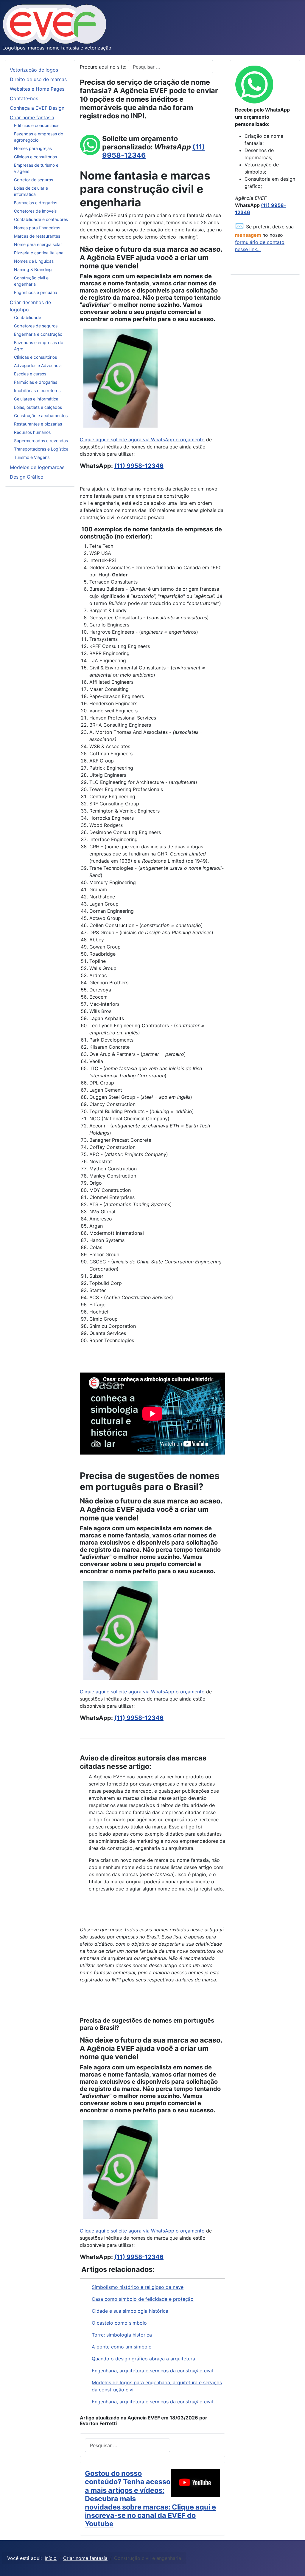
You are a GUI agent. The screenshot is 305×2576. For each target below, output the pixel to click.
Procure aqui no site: (104, 67)
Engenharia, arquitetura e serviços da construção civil (152, 2371)
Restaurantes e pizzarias (38, 424)
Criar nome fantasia (32, 117)
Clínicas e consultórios (35, 157)
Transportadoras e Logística (41, 449)
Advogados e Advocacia (38, 365)
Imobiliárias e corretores (37, 390)
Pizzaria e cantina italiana (39, 253)
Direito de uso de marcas (38, 79)
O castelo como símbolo (119, 2323)
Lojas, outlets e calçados (38, 407)
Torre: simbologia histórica (122, 2335)
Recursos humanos (32, 432)
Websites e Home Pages (37, 89)
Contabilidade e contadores (41, 219)
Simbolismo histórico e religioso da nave (138, 2287)
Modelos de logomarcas (37, 467)
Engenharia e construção (38, 334)
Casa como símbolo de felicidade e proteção (143, 2299)
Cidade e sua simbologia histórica (130, 2311)
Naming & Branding (33, 269)
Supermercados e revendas (41, 441)
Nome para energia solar (38, 244)
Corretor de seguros (34, 180)
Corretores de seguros (36, 326)
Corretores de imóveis (35, 211)
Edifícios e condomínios (37, 125)
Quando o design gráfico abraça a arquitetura (143, 2359)
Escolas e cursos (30, 374)
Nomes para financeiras (37, 228)
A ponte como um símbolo (122, 2347)
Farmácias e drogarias (36, 203)
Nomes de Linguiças (34, 261)
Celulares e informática (36, 399)
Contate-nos (24, 98)
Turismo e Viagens (32, 457)
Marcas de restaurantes (37, 236)
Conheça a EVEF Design (37, 108)
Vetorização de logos (34, 70)
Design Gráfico (27, 477)
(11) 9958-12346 (139, 466)
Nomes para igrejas (33, 148)
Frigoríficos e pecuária (36, 292)
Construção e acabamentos (41, 416)
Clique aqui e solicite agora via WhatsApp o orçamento (142, 440)
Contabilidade (28, 317)
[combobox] (170, 67)
